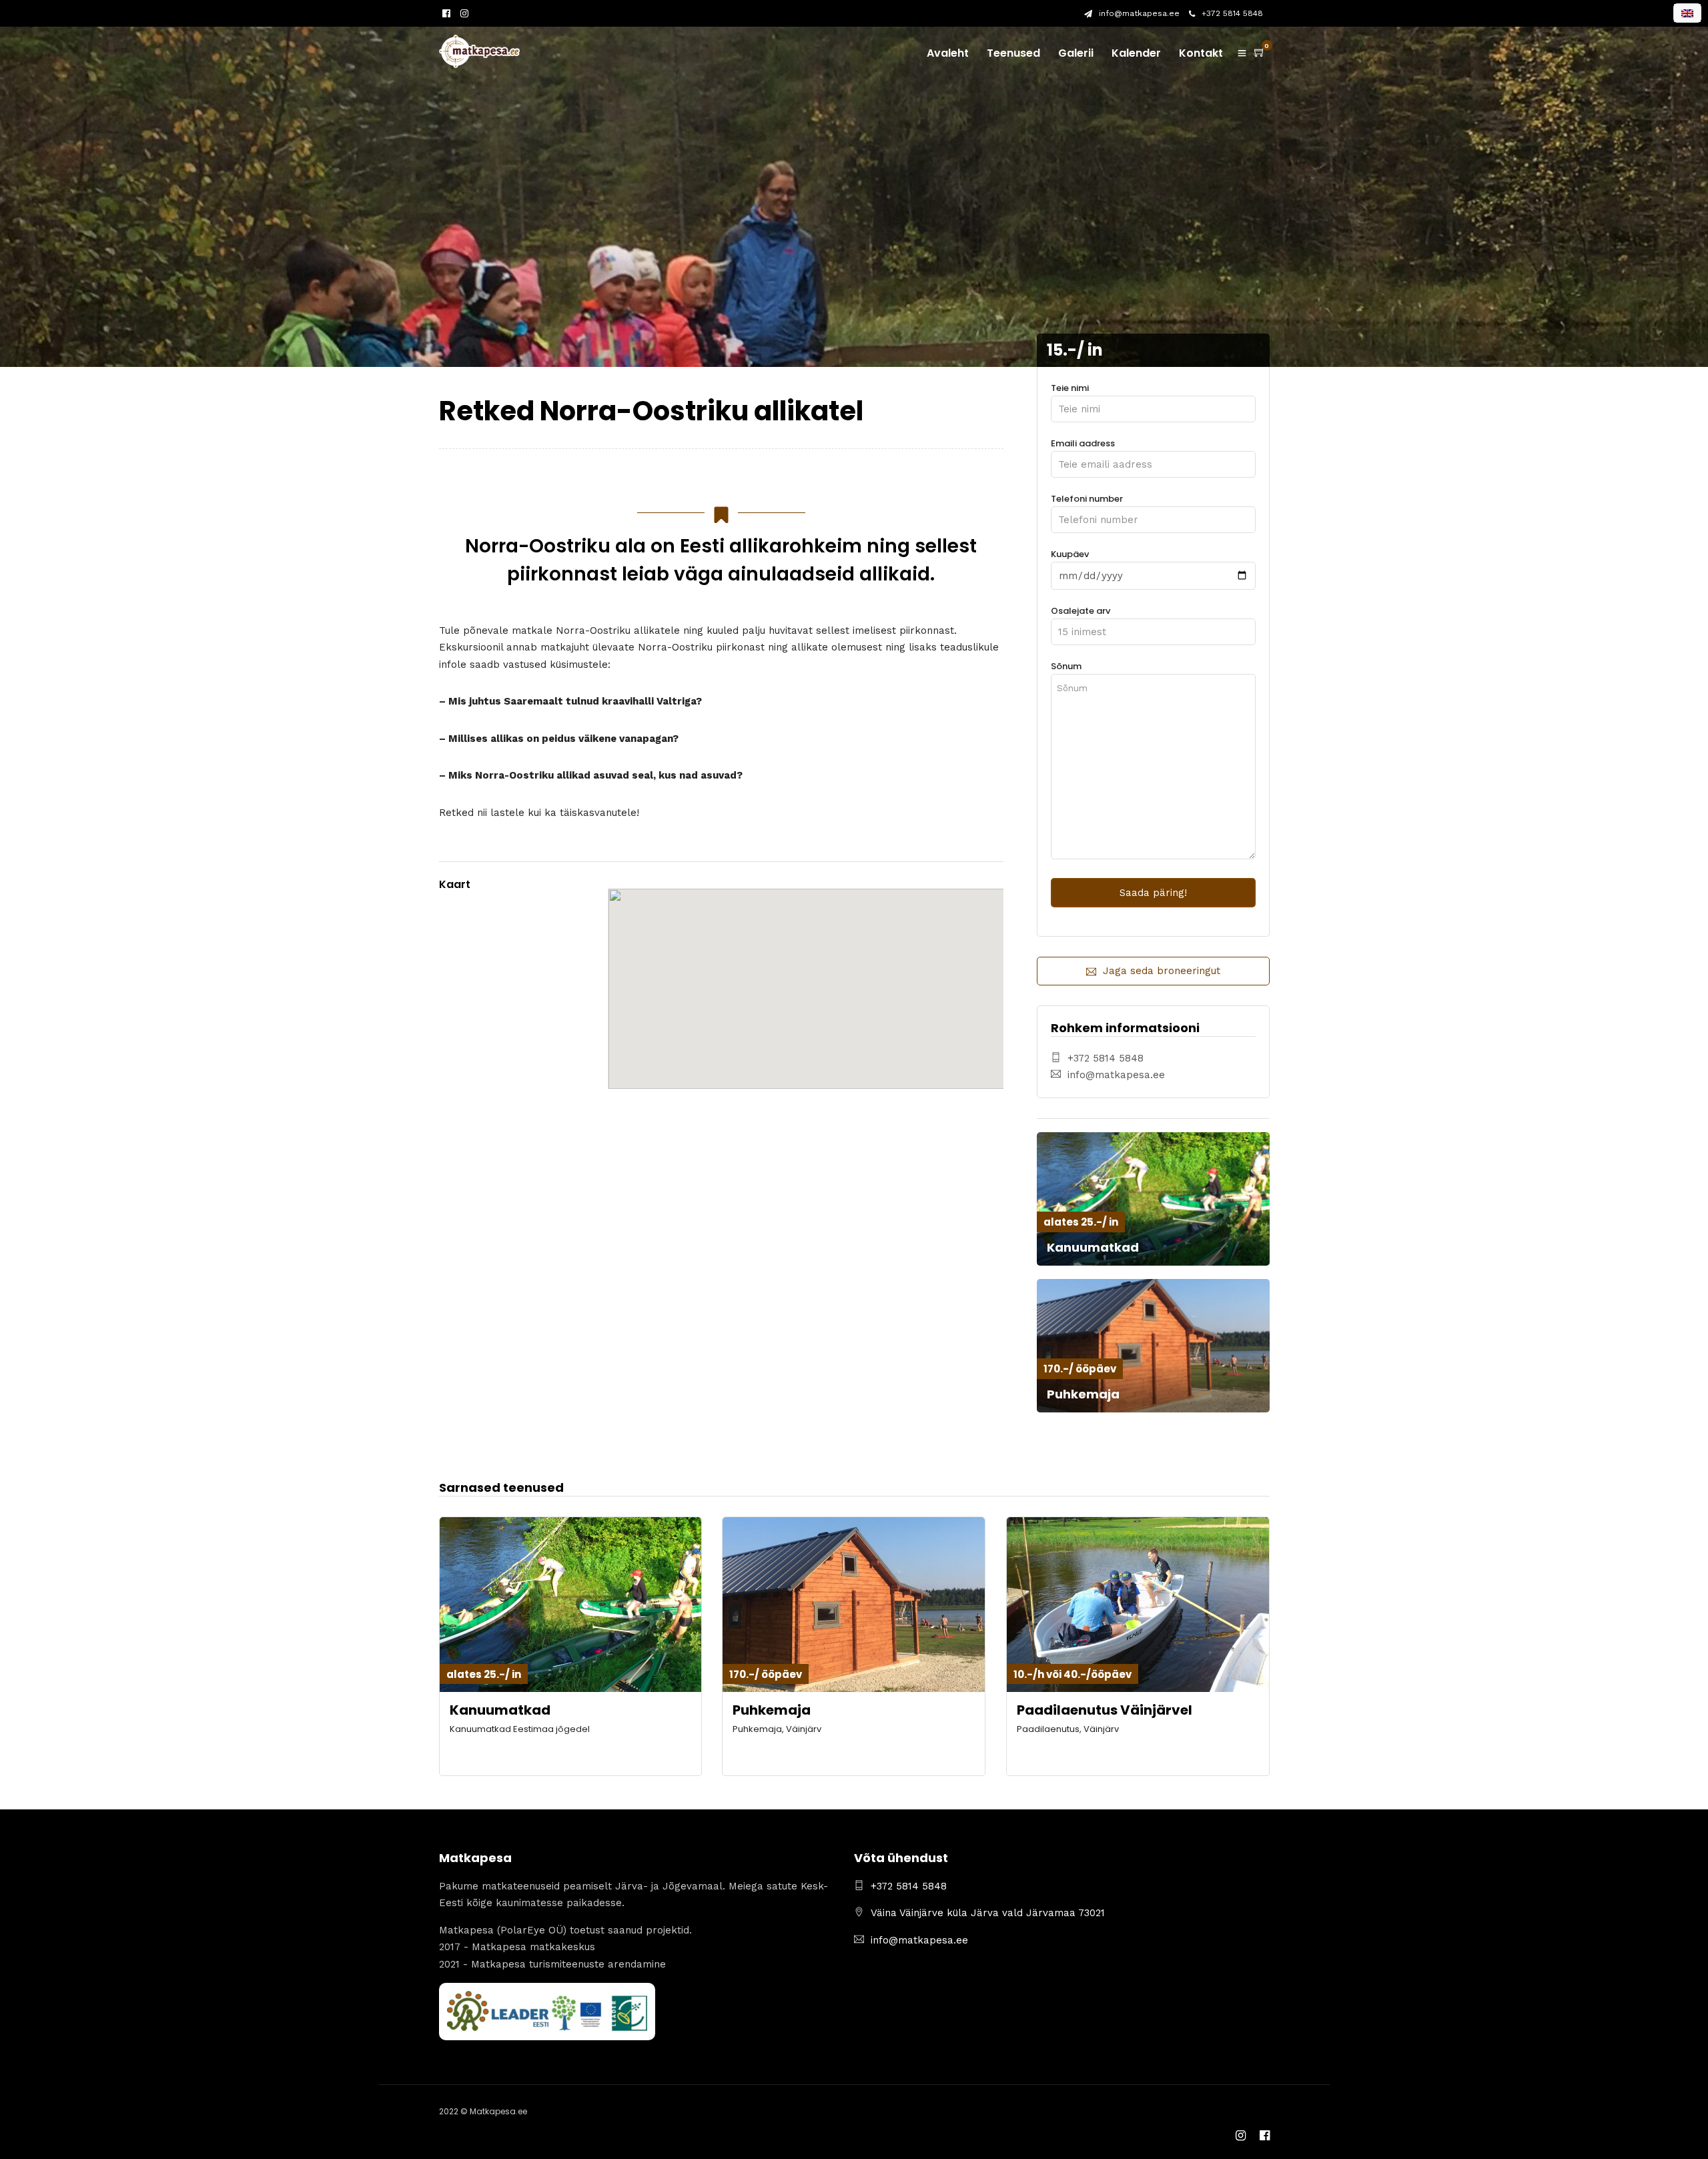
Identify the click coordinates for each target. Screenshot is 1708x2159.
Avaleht (948, 53)
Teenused (1013, 53)
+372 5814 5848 (1232, 13)
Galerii (1076, 53)
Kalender (1136, 53)
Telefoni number (1087, 499)
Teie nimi (1070, 388)
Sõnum (1066, 666)
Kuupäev (1070, 554)
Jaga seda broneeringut (1162, 971)
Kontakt (1201, 53)
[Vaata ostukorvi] (1260, 53)
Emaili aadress (1083, 443)
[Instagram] (464, 14)
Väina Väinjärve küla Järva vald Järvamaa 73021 (988, 1913)
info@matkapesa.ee (1139, 13)
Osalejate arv (1081, 611)
